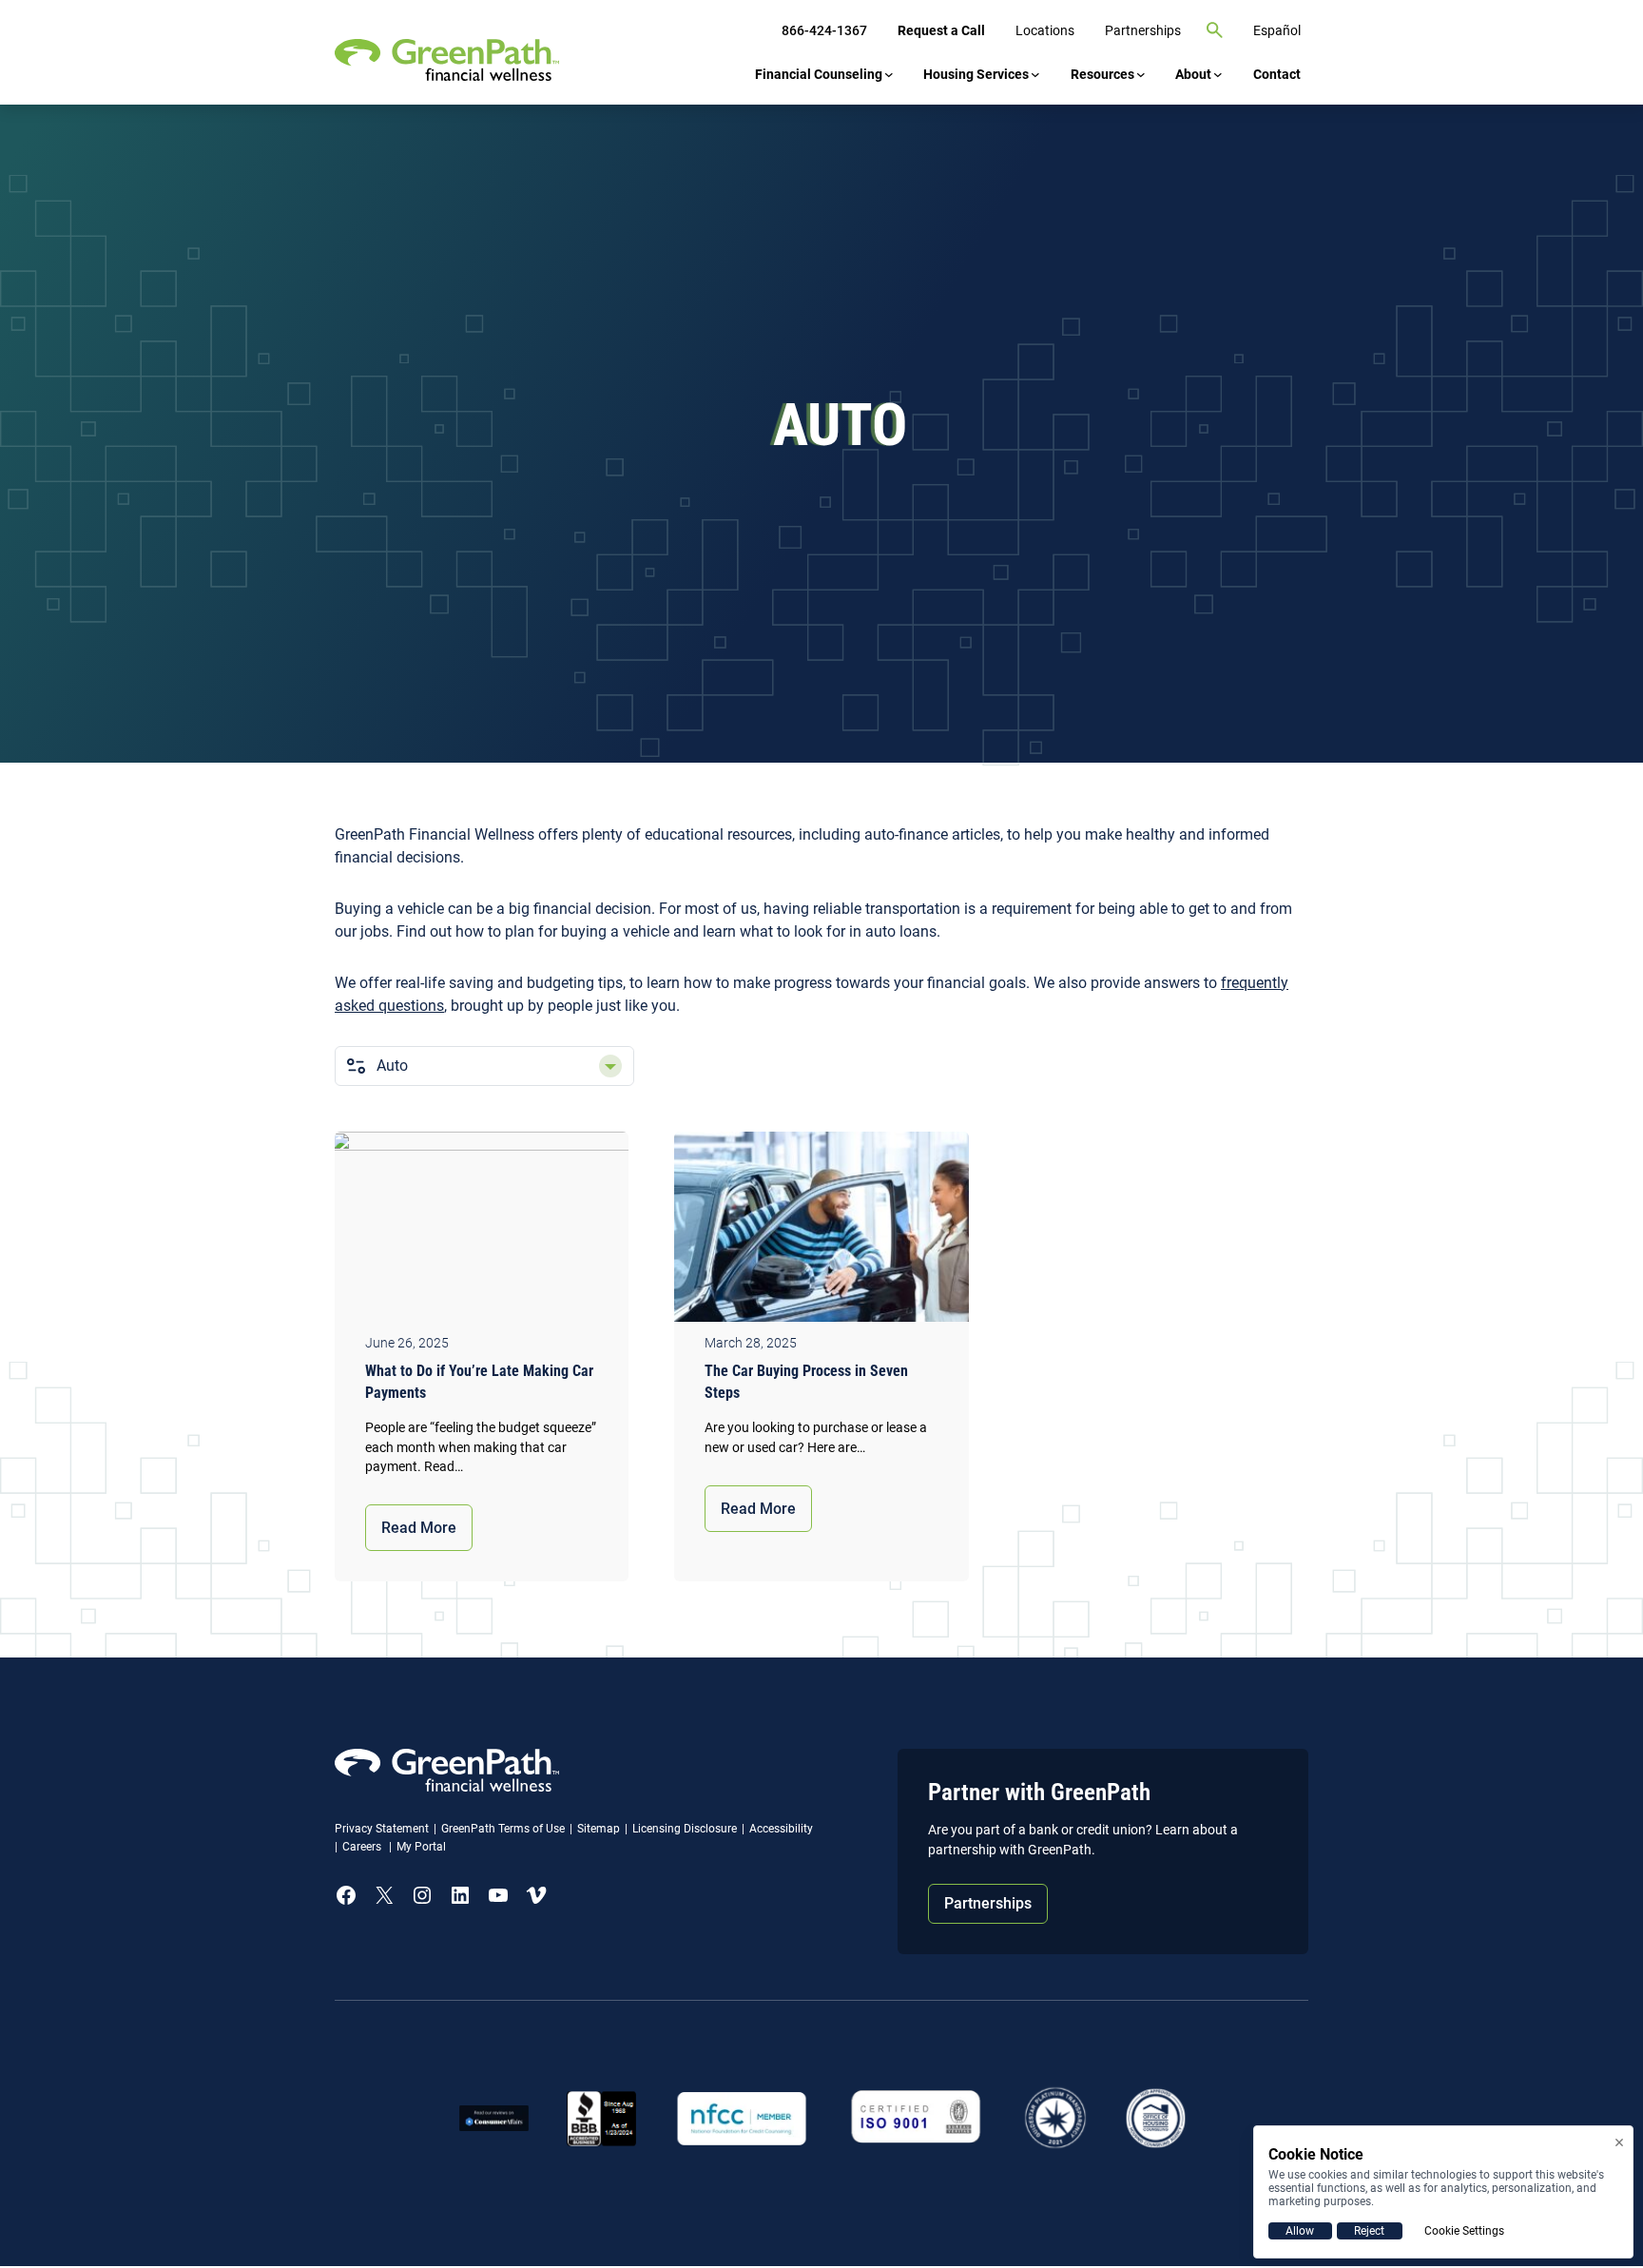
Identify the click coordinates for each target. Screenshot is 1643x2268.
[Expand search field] (1215, 30)
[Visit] (916, 2118)
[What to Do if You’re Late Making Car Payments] (482, 1231)
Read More (419, 1528)
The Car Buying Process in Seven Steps (806, 1382)
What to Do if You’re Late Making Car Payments (479, 1382)
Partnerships (988, 1903)
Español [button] (1277, 30)
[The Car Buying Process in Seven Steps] (821, 1231)
